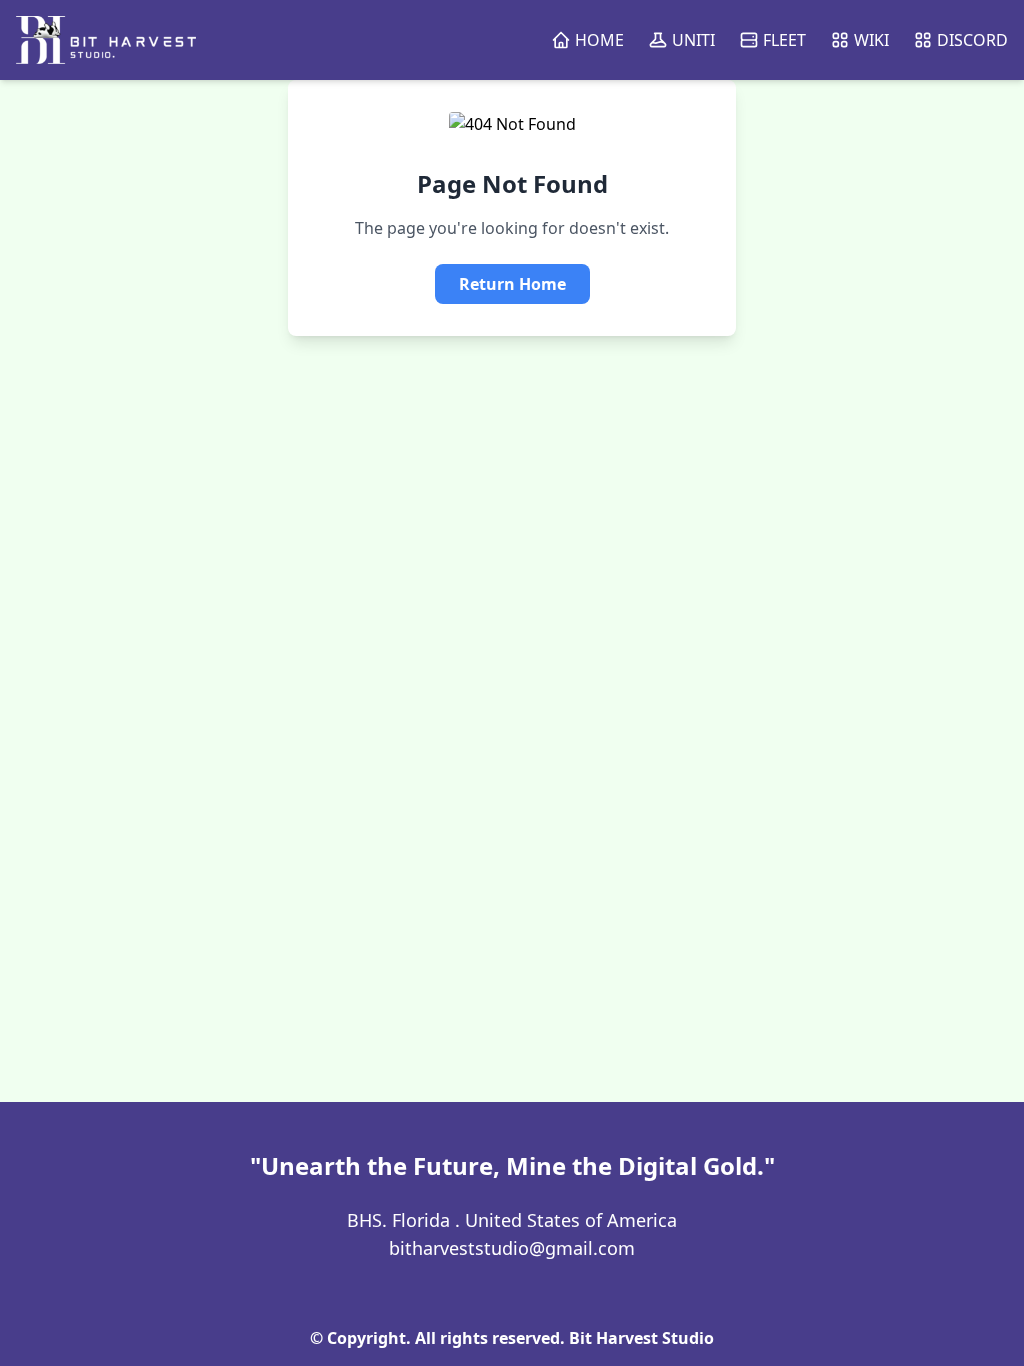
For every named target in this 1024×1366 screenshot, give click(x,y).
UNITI (693, 40)
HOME (599, 40)
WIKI (871, 40)
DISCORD (972, 40)
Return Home (512, 284)
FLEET (784, 40)
